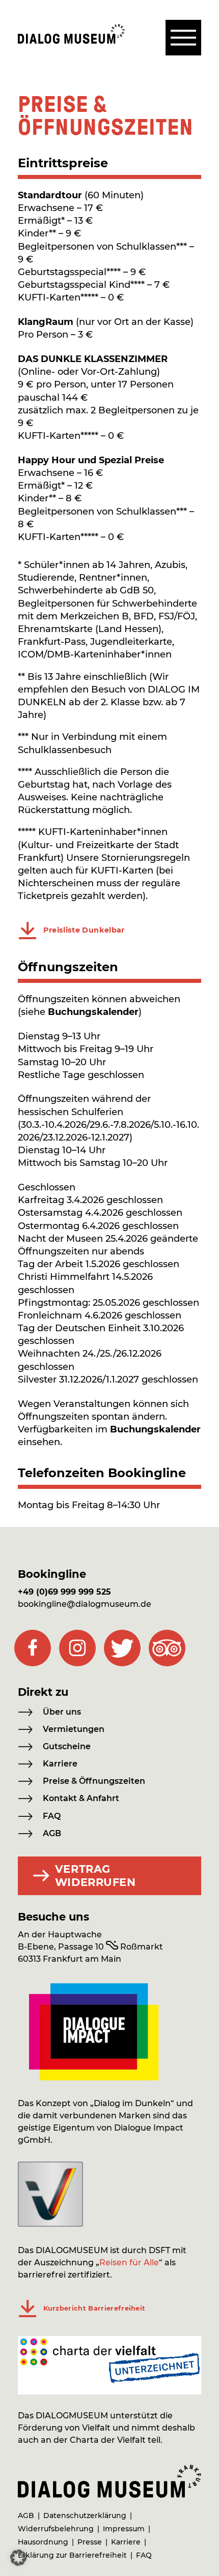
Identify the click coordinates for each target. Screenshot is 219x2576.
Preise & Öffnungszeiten (94, 1781)
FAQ (52, 1816)
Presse (90, 2542)
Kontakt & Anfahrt (81, 1798)
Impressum (124, 2529)
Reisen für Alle (129, 2263)
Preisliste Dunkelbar (84, 930)
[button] (18, 2558)
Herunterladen (28, 931)
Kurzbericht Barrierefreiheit (94, 2308)
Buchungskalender (93, 1012)
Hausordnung (43, 2542)
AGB (52, 1833)
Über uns (62, 1712)
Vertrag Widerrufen (95, 1876)
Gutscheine (67, 1746)
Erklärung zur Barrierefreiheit (72, 2555)
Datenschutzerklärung (85, 2515)
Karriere (60, 1764)
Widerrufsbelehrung (56, 2529)
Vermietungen (74, 1729)
